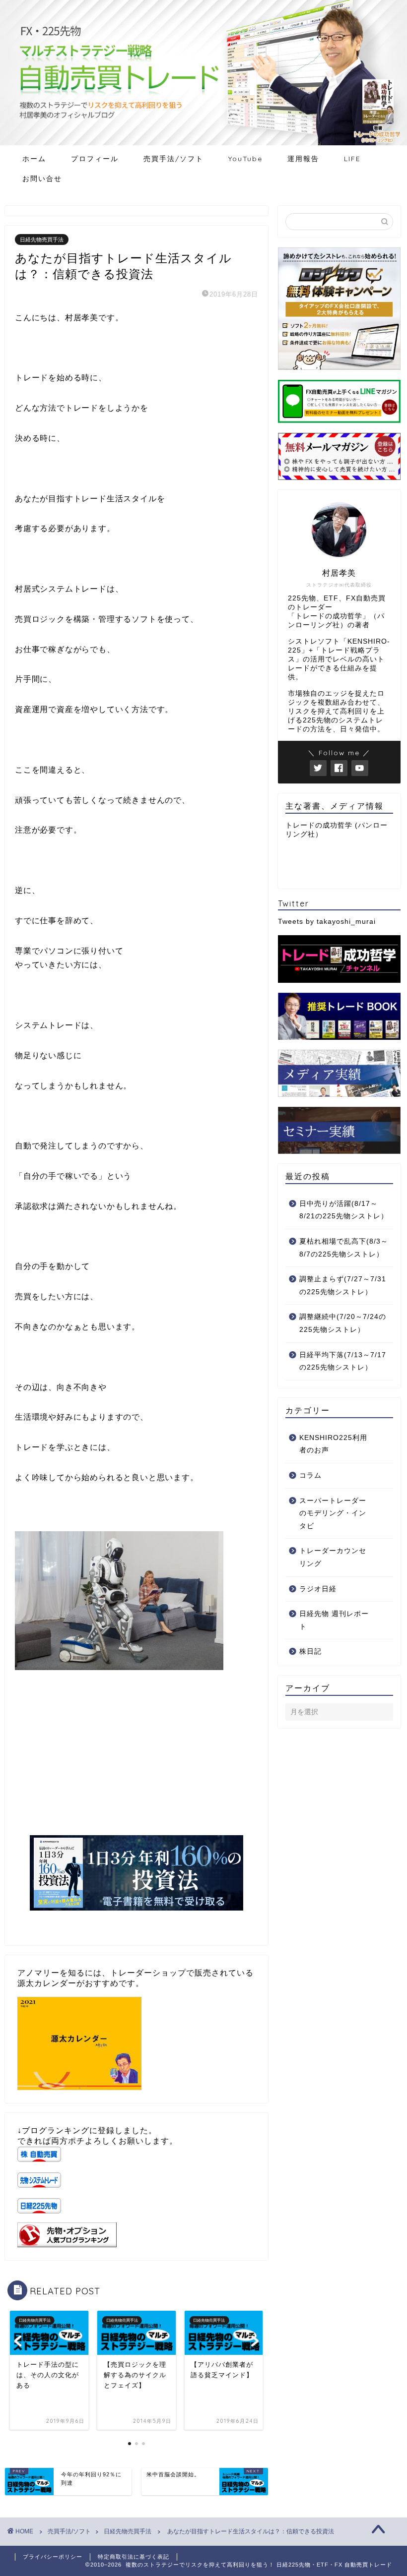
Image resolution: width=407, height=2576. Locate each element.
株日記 (310, 1651)
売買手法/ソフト (173, 159)
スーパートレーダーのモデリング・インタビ (333, 1513)
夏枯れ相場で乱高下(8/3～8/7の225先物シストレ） (344, 1248)
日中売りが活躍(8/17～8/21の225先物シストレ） (344, 1210)
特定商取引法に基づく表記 (134, 2557)
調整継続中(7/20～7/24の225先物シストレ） (343, 1323)
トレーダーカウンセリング (333, 1557)
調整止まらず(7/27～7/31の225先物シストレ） (343, 1286)
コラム (310, 1475)
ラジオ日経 (318, 1589)
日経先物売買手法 (42, 240)
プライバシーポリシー (53, 2557)
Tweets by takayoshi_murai (327, 922)
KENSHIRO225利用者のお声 (333, 1444)
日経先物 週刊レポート (334, 1620)
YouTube (245, 159)
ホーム (34, 159)
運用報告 (303, 159)
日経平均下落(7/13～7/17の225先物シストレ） (343, 1361)
